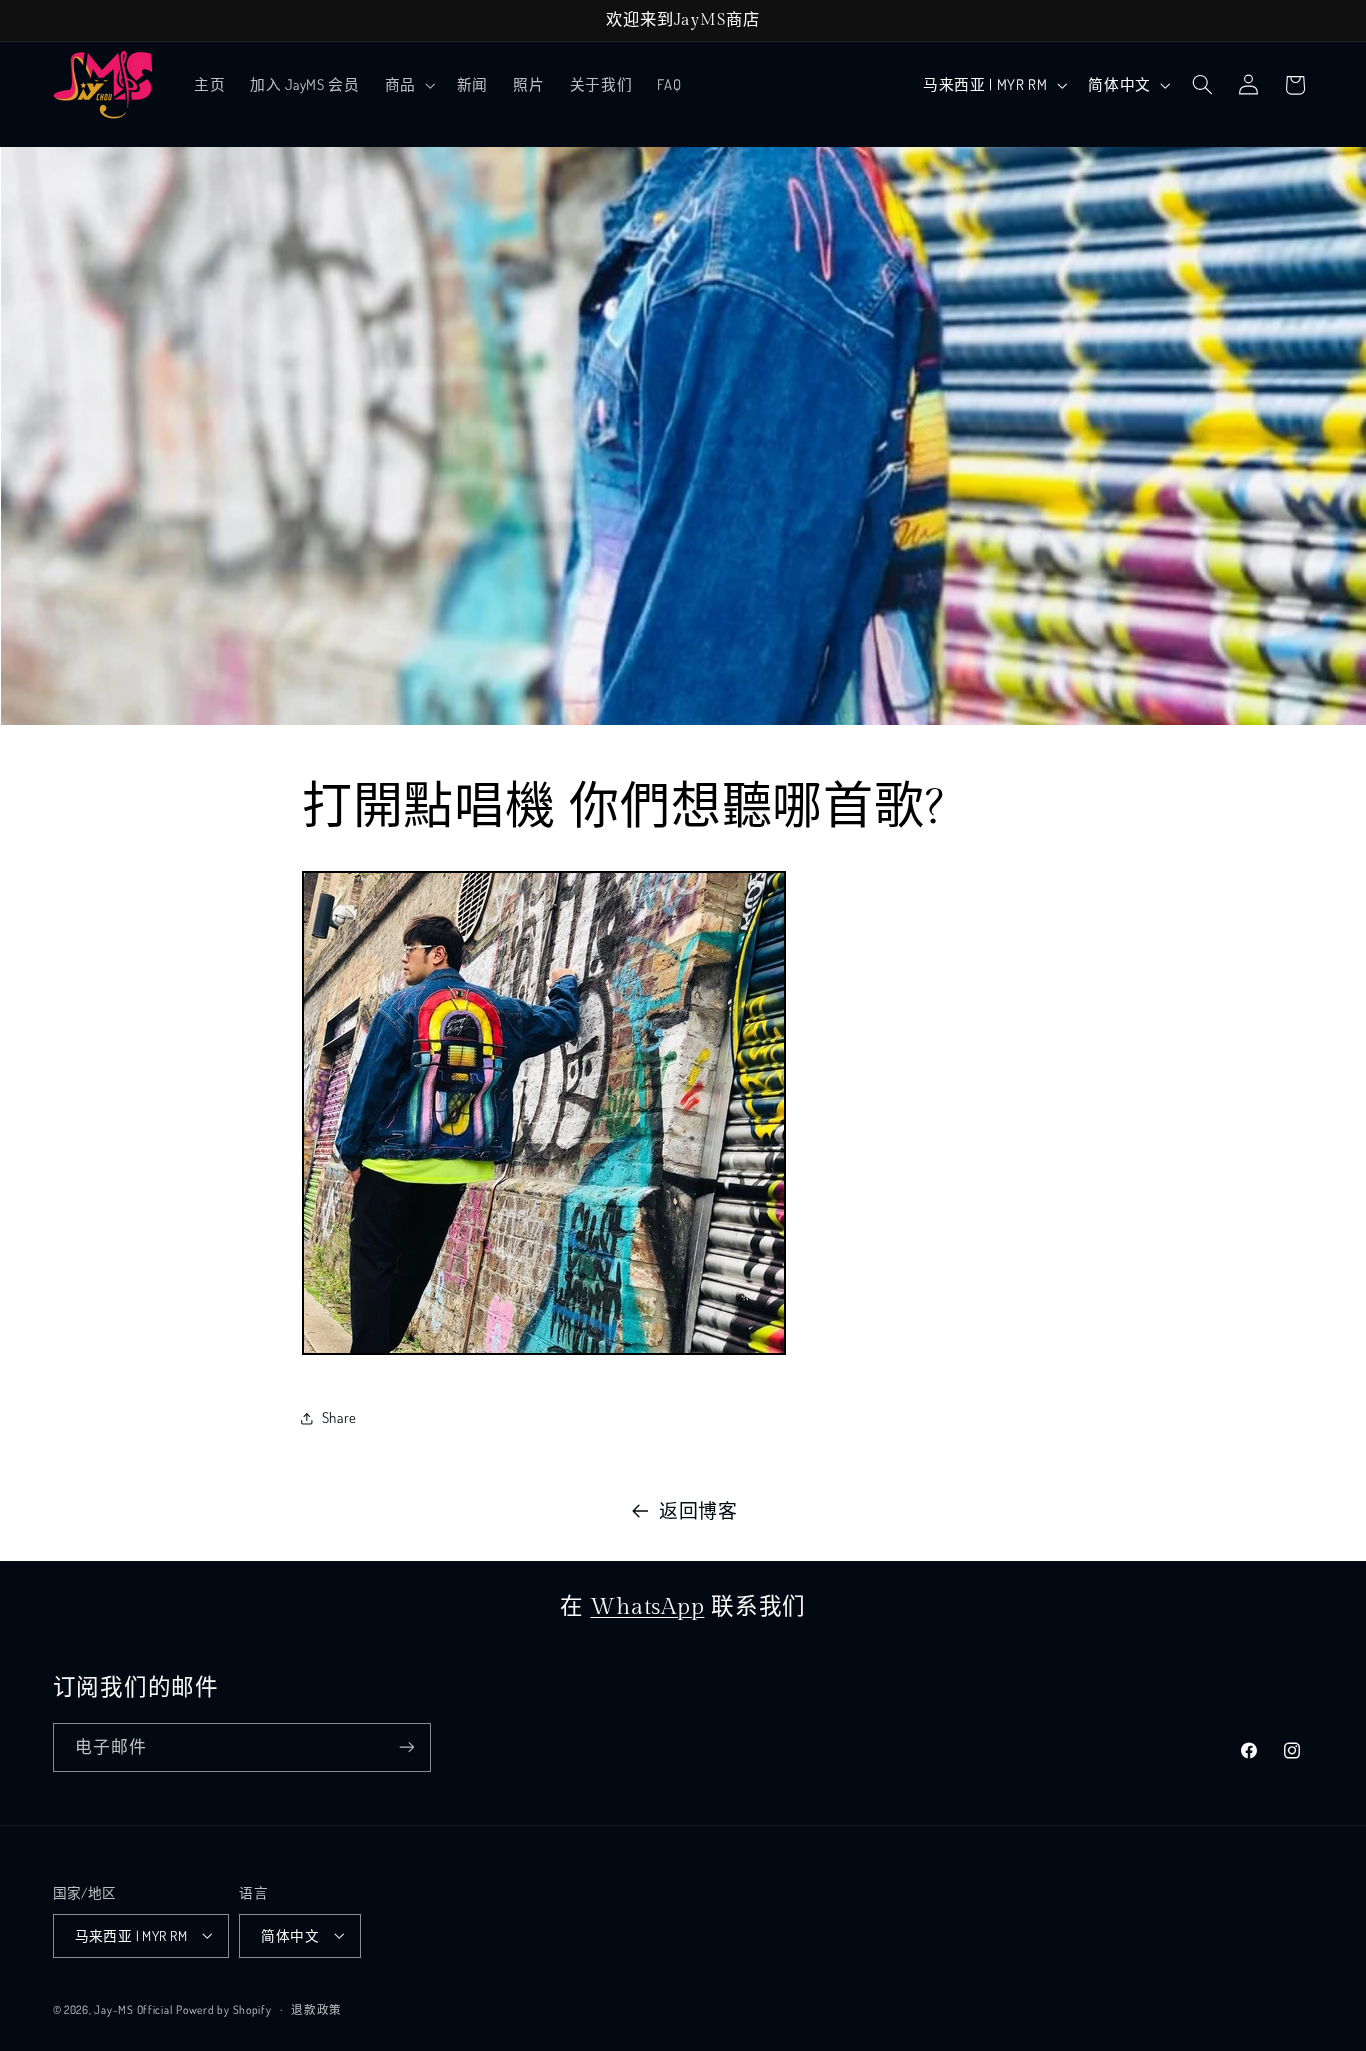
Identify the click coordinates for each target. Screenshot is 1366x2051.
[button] (408, 85)
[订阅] (406, 1747)
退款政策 (316, 2008)
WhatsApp (647, 1607)
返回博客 (698, 1510)
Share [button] (339, 1417)
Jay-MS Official (133, 2008)
